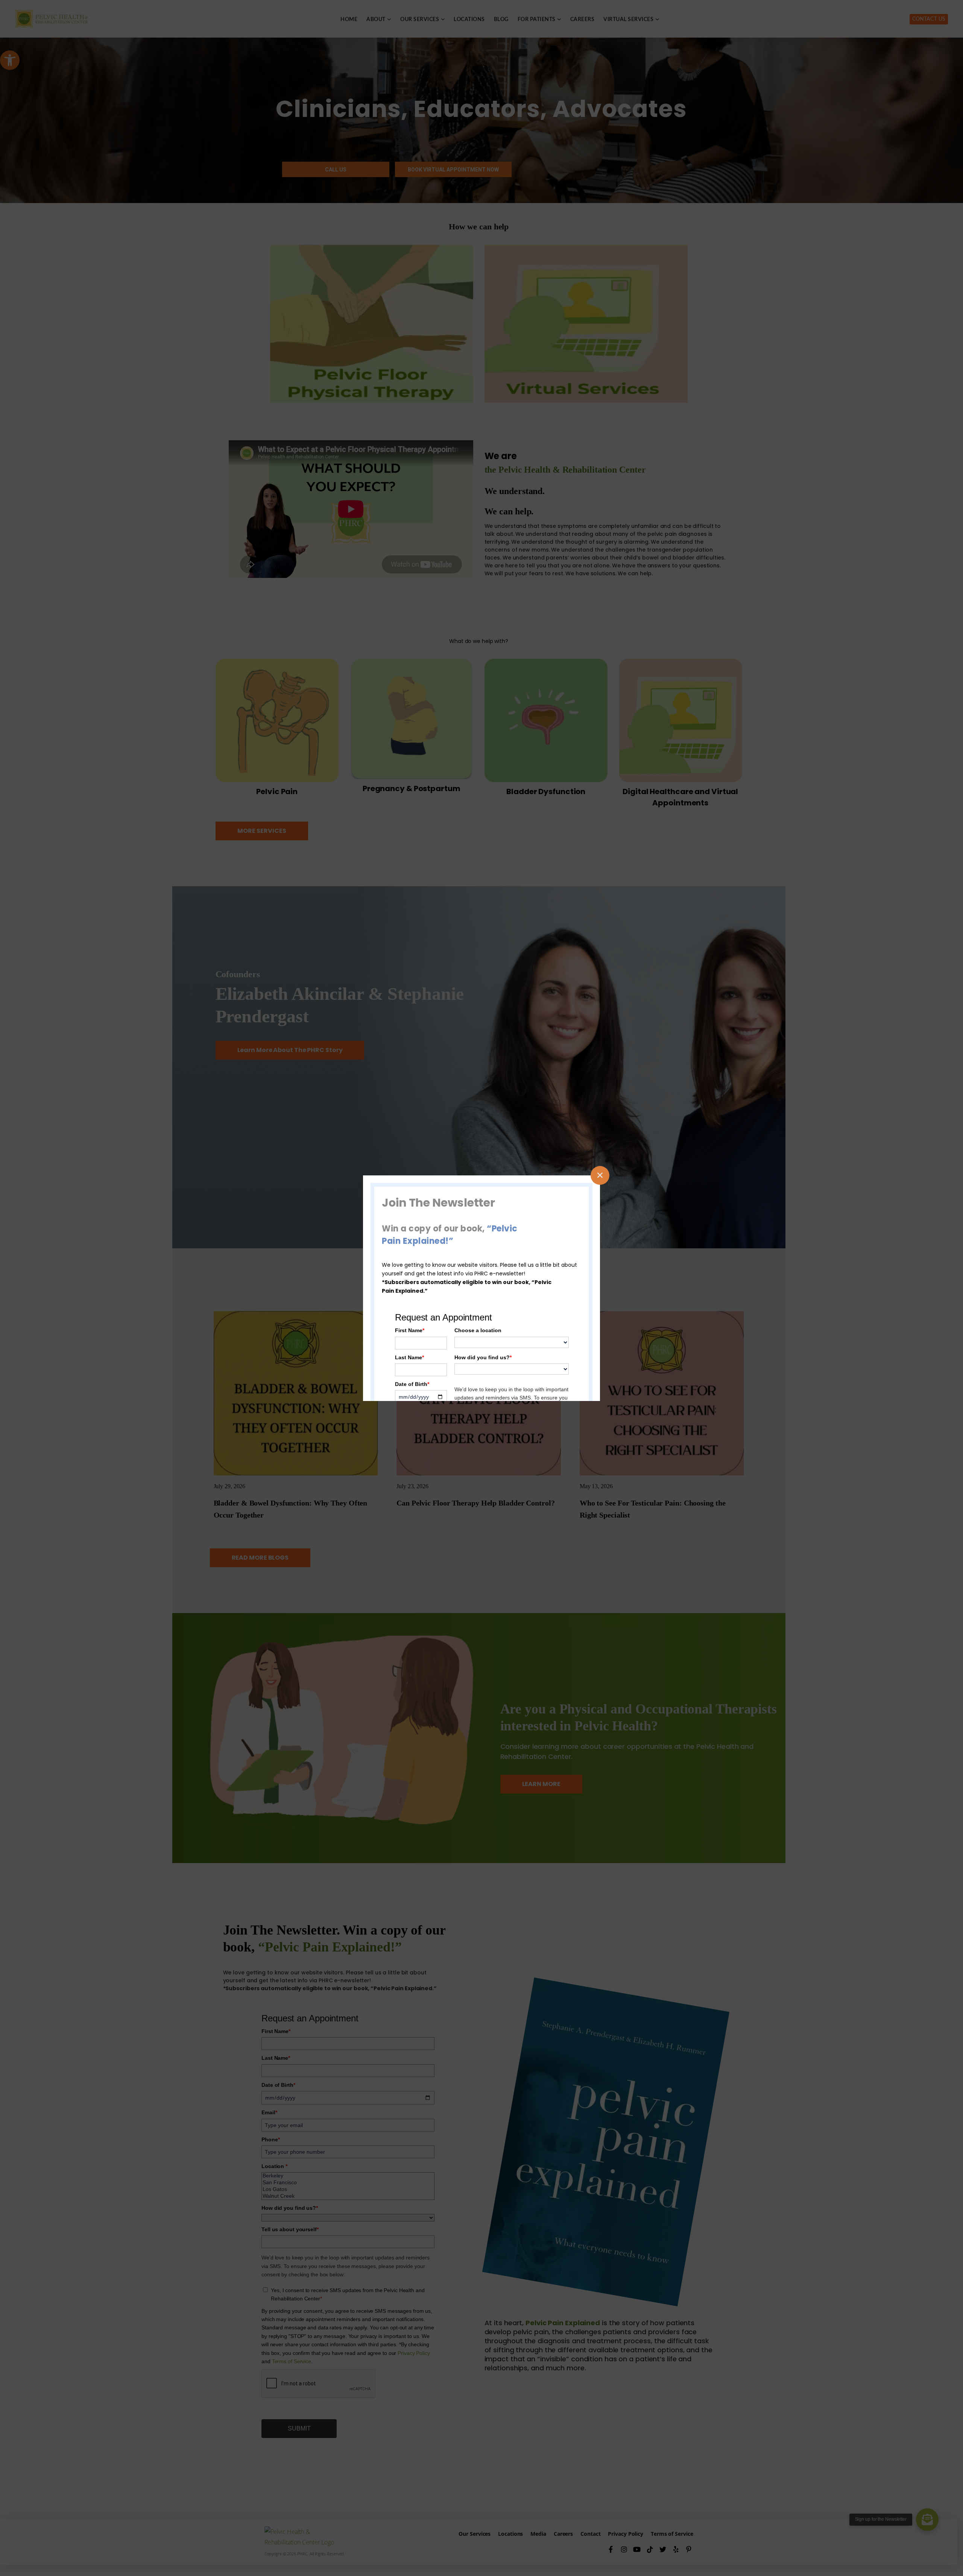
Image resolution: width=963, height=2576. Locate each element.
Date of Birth (412, 1384)
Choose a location (478, 1330)
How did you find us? (483, 1357)
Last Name (409, 1357)
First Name (410, 1330)
